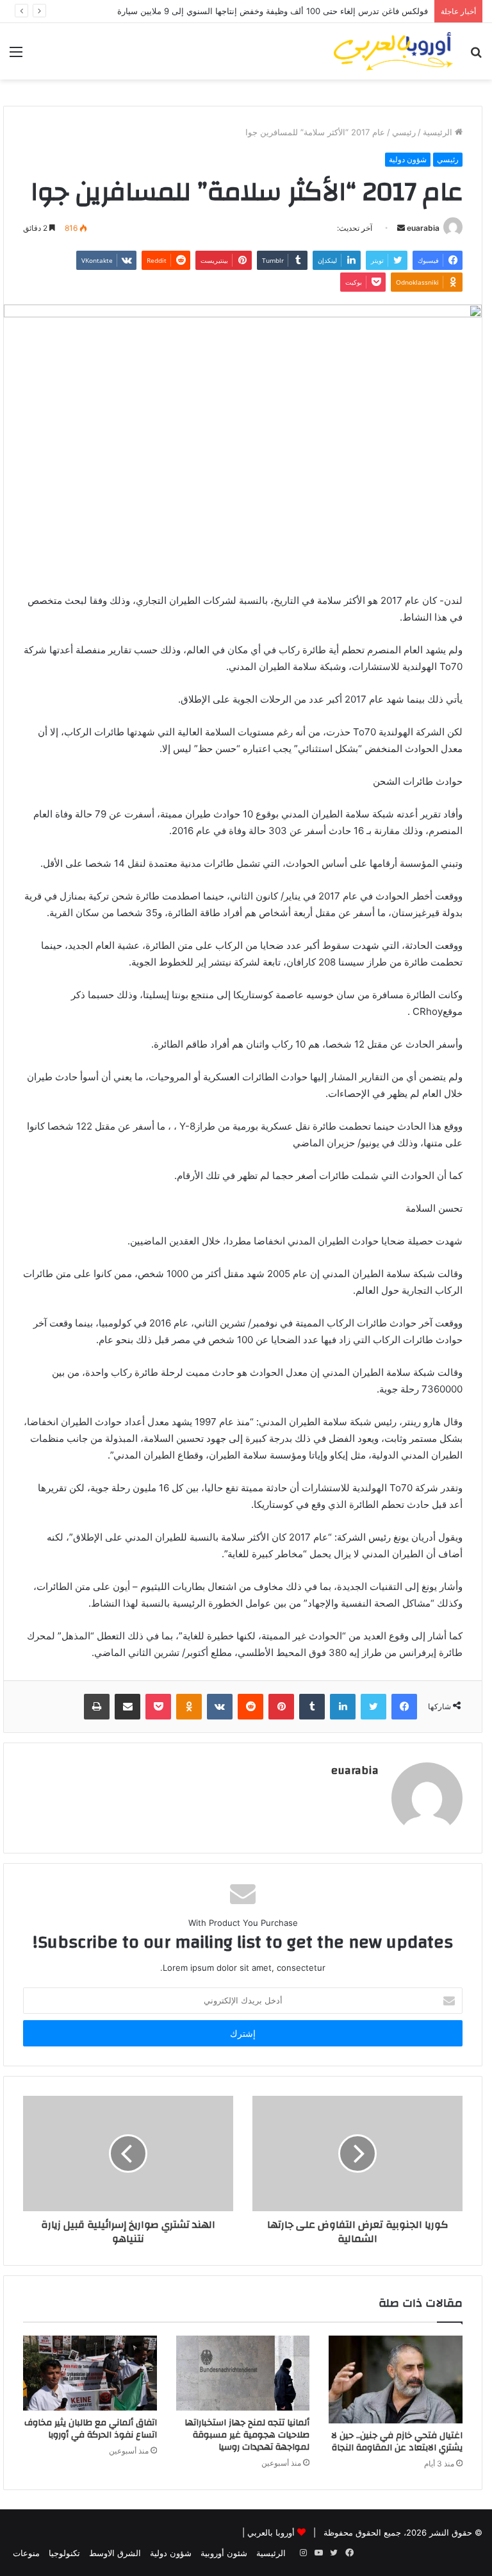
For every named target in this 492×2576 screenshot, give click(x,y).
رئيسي (404, 132)
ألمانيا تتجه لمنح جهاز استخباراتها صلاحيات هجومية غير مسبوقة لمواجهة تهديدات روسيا (247, 2435)
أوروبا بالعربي (271, 2532)
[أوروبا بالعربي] (393, 51)
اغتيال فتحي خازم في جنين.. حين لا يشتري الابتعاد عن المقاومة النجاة (397, 2442)
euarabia (423, 228)
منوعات (26, 2553)
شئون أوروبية (224, 2553)
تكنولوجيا (64, 2553)
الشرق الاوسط (115, 2553)
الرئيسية (439, 132)
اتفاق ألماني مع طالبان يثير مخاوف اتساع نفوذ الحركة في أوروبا (91, 2429)
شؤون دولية (408, 159)
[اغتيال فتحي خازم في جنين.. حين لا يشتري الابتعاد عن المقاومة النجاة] (396, 2380)
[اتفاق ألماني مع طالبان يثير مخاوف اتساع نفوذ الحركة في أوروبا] (90, 2373)
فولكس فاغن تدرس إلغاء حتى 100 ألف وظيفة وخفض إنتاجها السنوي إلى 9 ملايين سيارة (273, 11)
